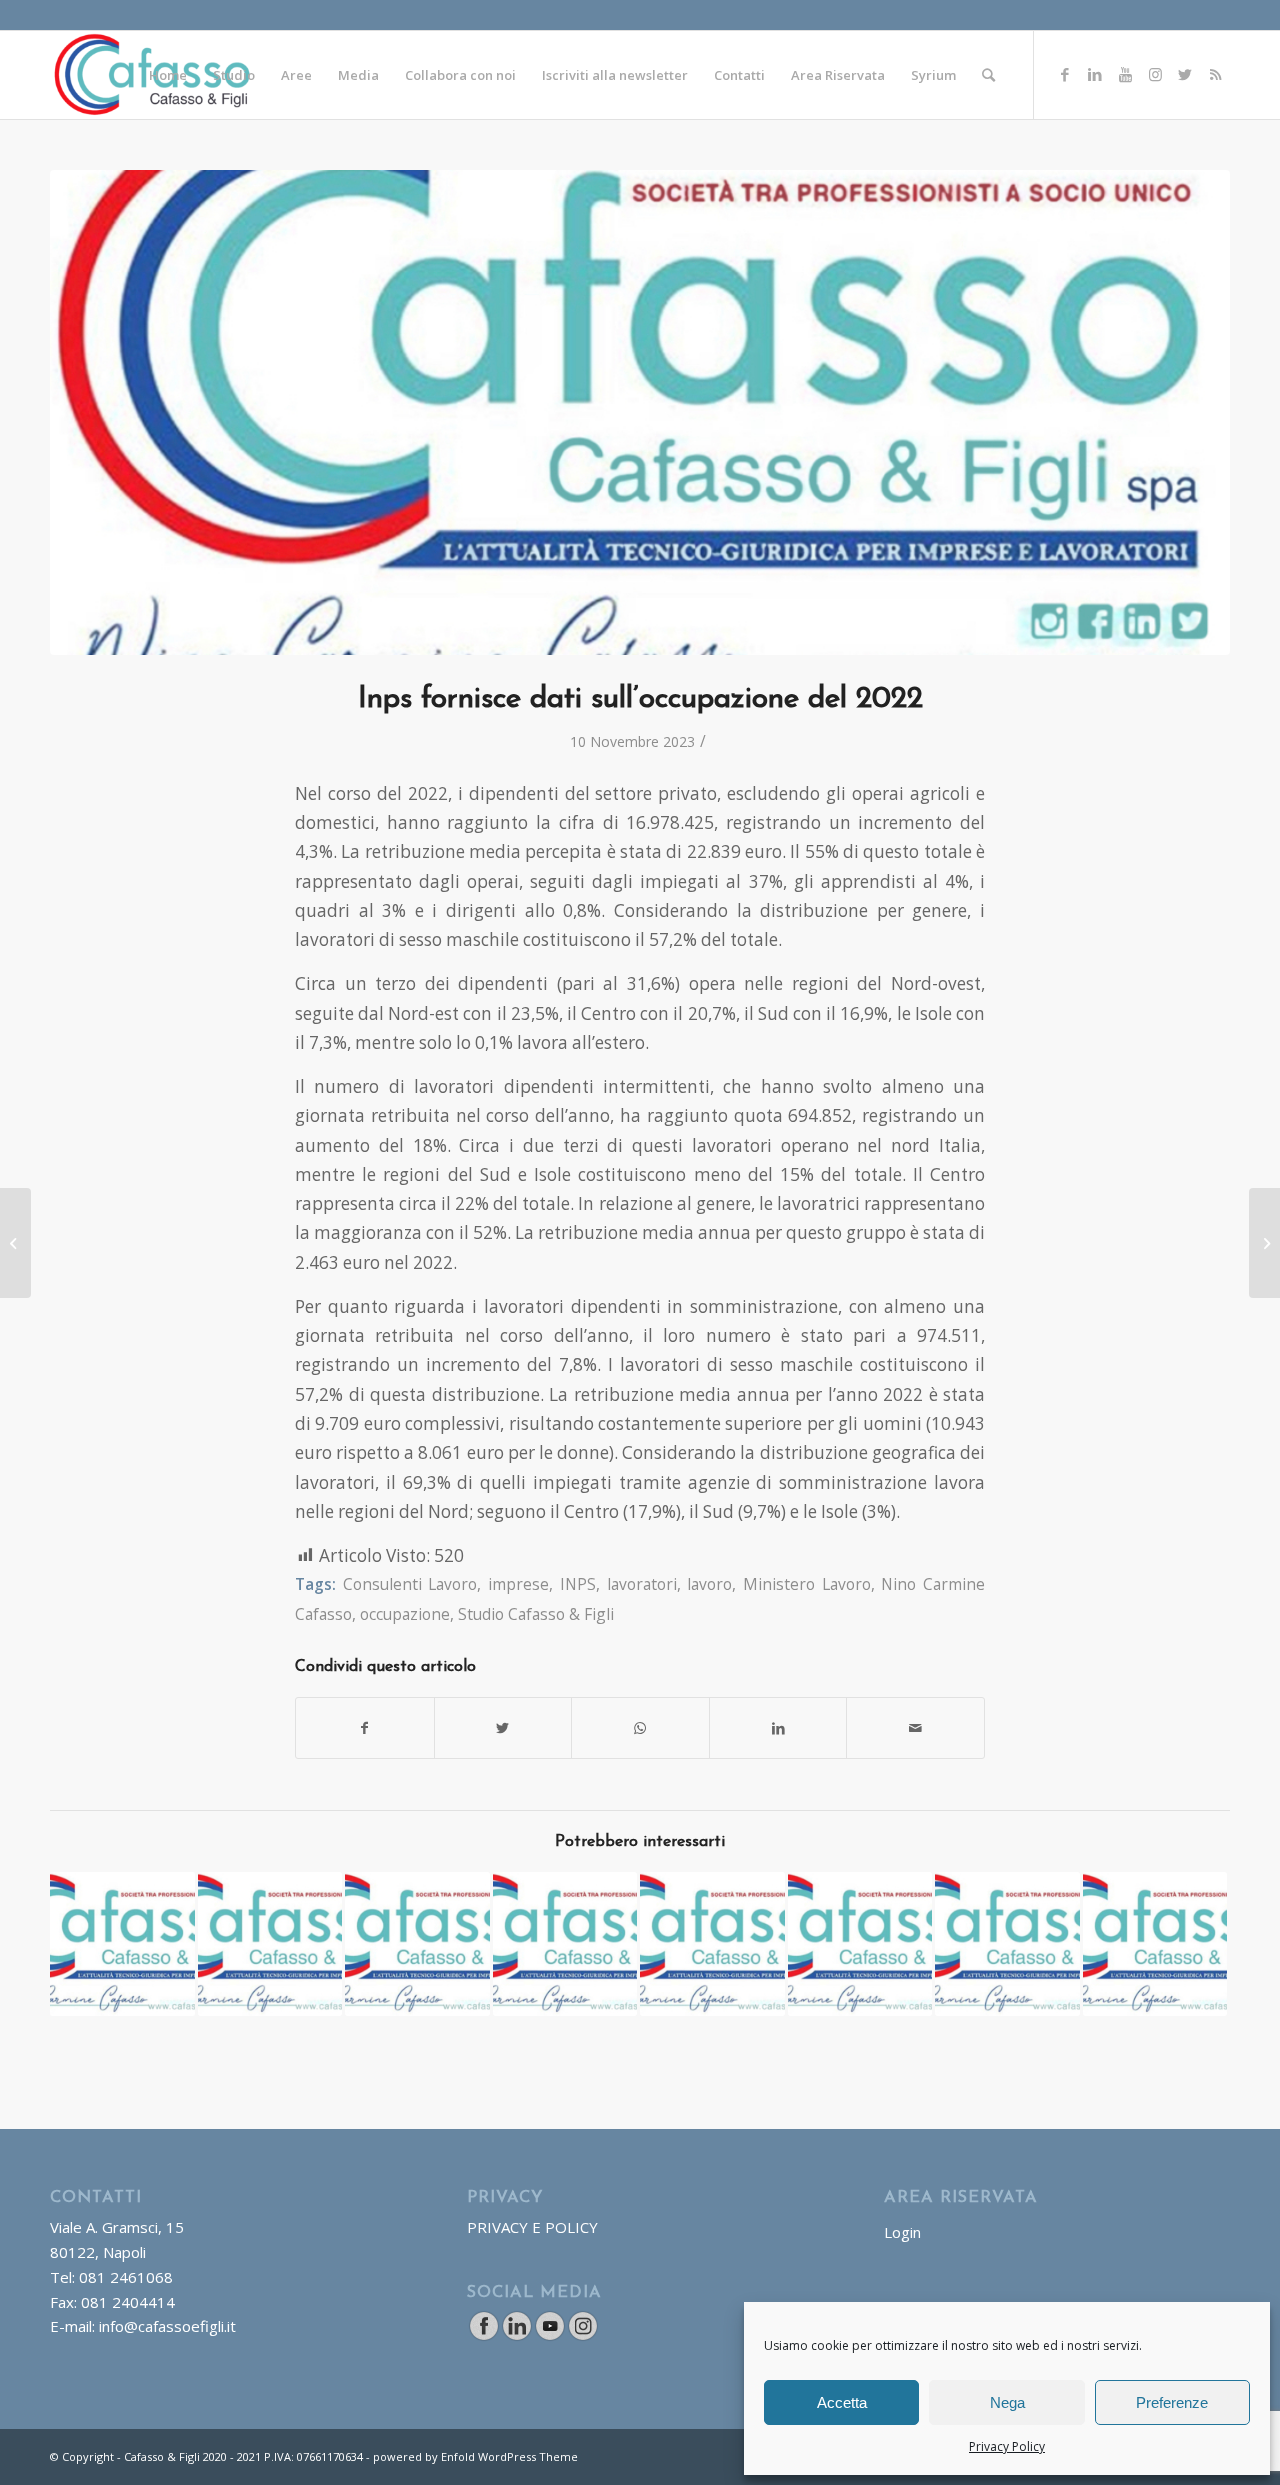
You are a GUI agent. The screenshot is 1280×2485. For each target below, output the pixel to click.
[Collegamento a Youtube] (1125, 74)
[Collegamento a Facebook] (1065, 74)
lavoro (709, 1584)
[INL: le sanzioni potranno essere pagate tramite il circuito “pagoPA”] (417, 1944)
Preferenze (1172, 2402)
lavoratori (642, 1584)
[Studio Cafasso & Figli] (640, 412)
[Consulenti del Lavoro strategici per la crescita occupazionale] (122, 1944)
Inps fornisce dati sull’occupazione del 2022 (640, 699)
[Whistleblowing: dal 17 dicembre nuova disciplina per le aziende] (15, 1243)
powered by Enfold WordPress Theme (475, 2456)
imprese (518, 1584)
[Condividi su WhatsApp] (640, 1728)
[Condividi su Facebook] (365, 1728)
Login (902, 2232)
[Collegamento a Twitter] (1185, 74)
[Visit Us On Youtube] (549, 2336)
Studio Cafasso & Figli (536, 1614)
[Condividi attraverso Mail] (915, 1728)
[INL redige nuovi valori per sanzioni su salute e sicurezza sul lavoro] (1264, 1243)
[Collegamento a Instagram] (1155, 74)
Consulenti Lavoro (410, 1584)
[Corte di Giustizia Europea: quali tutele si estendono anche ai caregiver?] (270, 1944)
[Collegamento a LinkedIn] (1095, 74)
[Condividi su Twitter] (503, 1728)
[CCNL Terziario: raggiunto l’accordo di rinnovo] (712, 1944)
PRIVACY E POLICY (532, 2227)
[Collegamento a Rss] (1215, 74)
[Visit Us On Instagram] (582, 2336)
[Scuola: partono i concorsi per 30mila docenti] (565, 1944)
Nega (1007, 2402)
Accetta (842, 2402)
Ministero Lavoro (807, 1584)
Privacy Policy (1007, 2446)
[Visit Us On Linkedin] (516, 2336)
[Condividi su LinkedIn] (778, 1728)
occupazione (405, 1614)
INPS (578, 1584)
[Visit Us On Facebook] (483, 2336)
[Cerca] (988, 75)
